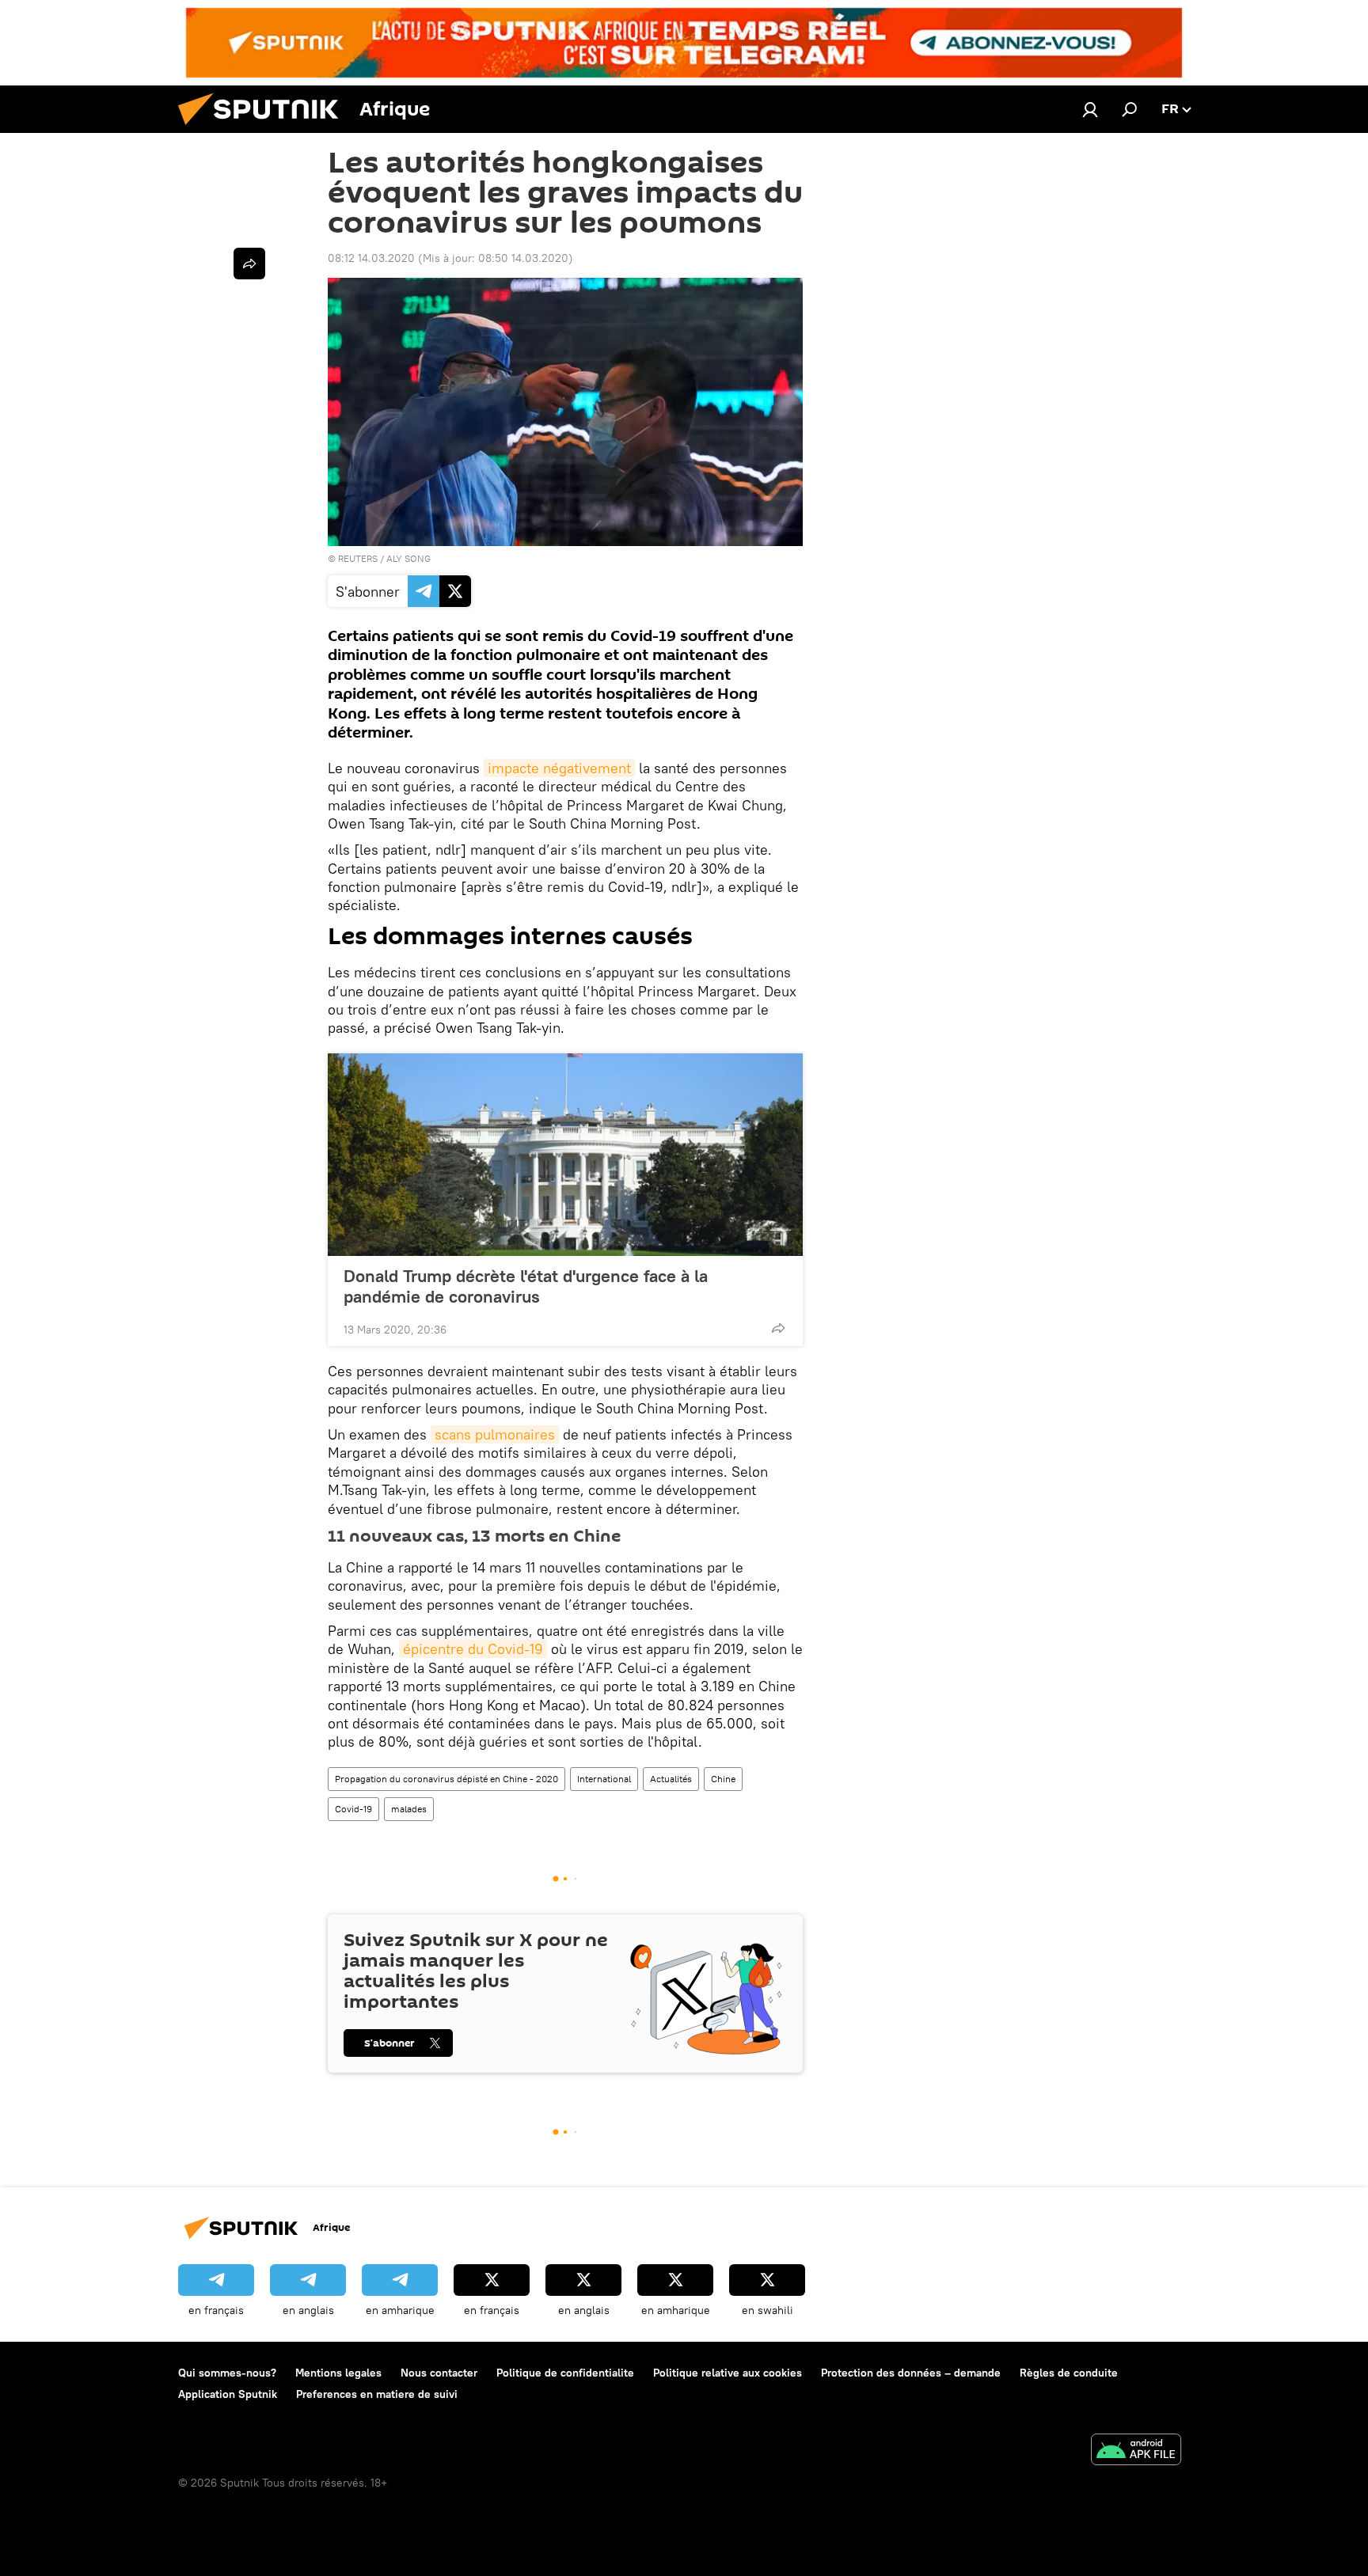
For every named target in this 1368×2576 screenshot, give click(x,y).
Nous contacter (439, 2373)
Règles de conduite (1069, 2373)
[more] (778, 1328)
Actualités (671, 1779)
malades (409, 1809)
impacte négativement (559, 768)
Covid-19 (353, 1809)
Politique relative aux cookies (728, 2373)
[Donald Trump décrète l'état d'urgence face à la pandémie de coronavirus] (565, 1155)
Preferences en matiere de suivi (377, 2394)
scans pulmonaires (495, 1434)
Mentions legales (338, 2373)
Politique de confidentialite (565, 2373)
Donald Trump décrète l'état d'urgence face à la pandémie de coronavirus (526, 1286)
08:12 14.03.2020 (371, 258)
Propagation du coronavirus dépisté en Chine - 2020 (446, 1779)
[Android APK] (1136, 2451)
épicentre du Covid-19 (473, 1649)
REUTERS (358, 558)
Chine (723, 1779)
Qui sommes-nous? (227, 2373)
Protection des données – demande (911, 2373)
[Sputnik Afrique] (264, 129)
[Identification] (1090, 109)
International (604, 1779)
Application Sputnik (228, 2394)
